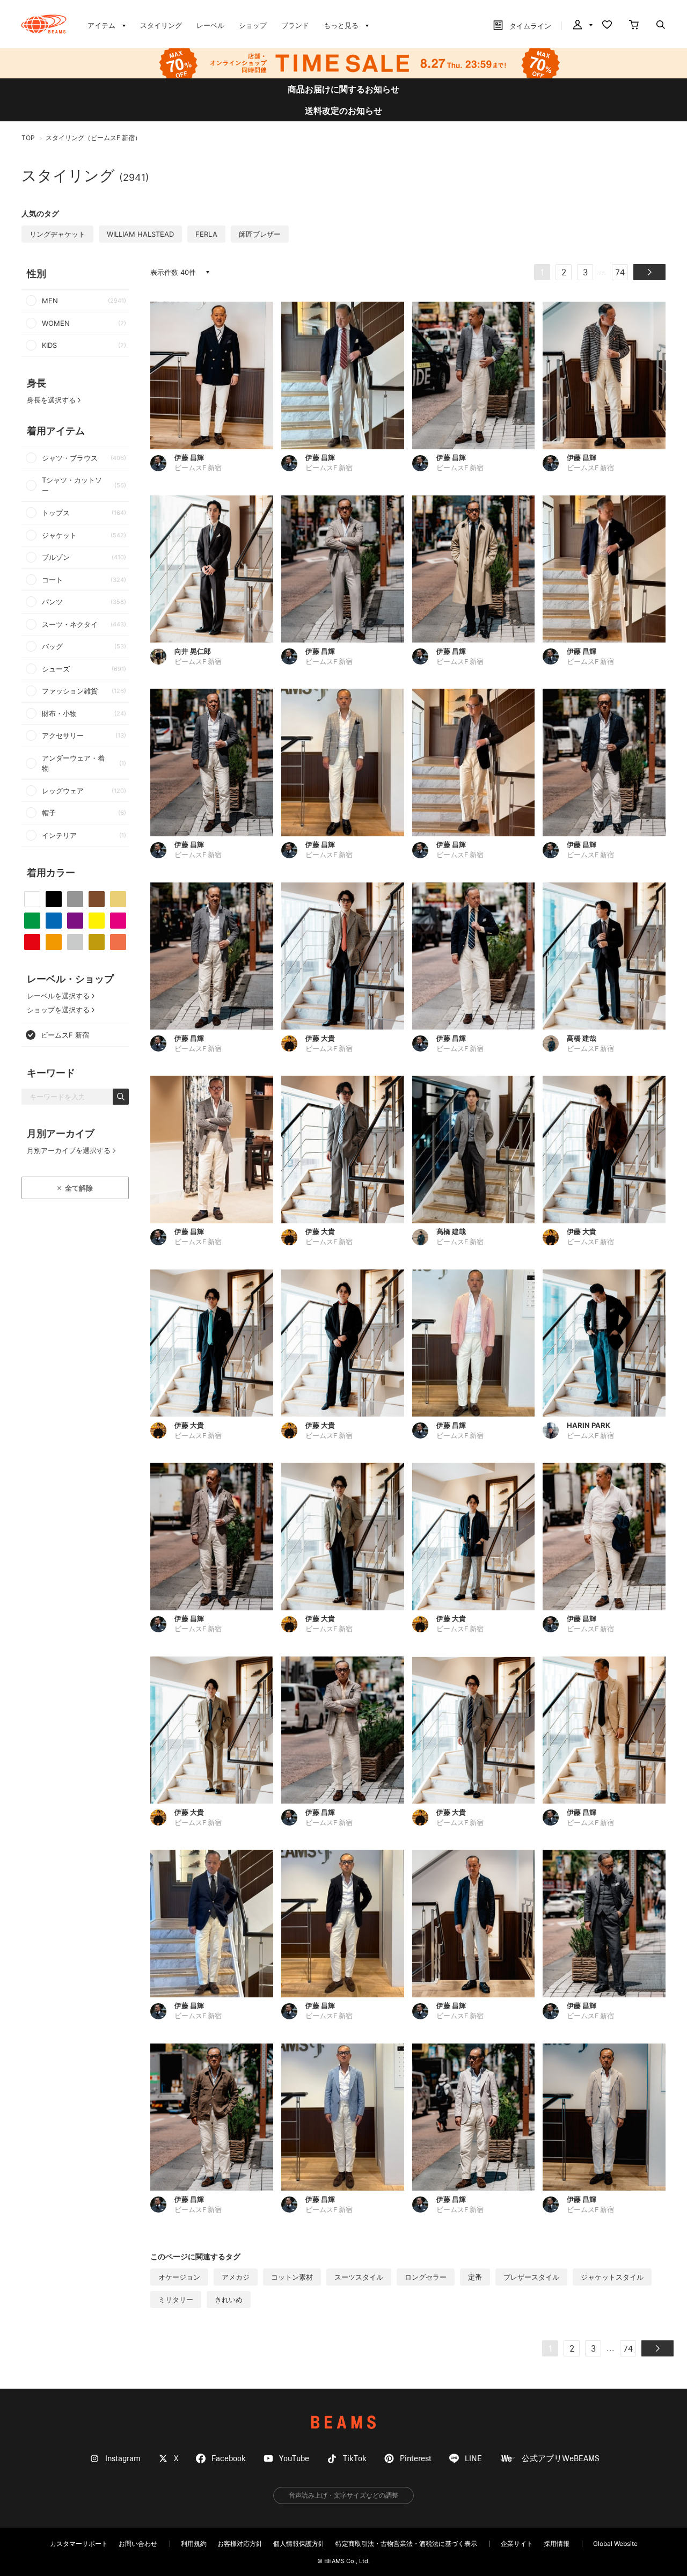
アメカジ (236, 2277)
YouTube (294, 2459)
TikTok (355, 2459)
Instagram (123, 2459)
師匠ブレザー (260, 234)
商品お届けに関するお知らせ (343, 89)
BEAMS (343, 2422)
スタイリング (161, 25)
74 (620, 273)
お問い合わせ (138, 2544)
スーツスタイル (359, 2277)
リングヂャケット (57, 234)
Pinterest (416, 2459)
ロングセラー (426, 2277)
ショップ (253, 25)
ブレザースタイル (531, 2277)
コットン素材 (292, 2277)
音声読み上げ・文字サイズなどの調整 (343, 2495)
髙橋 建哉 (582, 1038)
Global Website (615, 2544)
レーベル (210, 25)
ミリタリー (176, 2300)
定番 (475, 2277)
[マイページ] (582, 26)
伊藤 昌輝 (189, 457)
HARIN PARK (589, 1425)
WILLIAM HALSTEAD (140, 234)
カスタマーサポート (79, 2544)
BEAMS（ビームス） (44, 24)
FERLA (206, 234)
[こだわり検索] (661, 26)
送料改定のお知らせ (343, 111)
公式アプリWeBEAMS (561, 2459)
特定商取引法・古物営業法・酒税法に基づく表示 (406, 2544)
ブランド (295, 25)
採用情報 (557, 2544)
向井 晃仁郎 (193, 651)
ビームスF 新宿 (198, 468)
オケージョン (179, 2277)
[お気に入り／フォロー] (607, 26)
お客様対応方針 (240, 2544)
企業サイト (517, 2544)
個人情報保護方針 (299, 2544)
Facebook (229, 2459)
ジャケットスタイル (612, 2277)
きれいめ (229, 2300)
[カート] (634, 26)
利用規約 (194, 2544)
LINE (473, 2459)
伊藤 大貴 (320, 1038)
